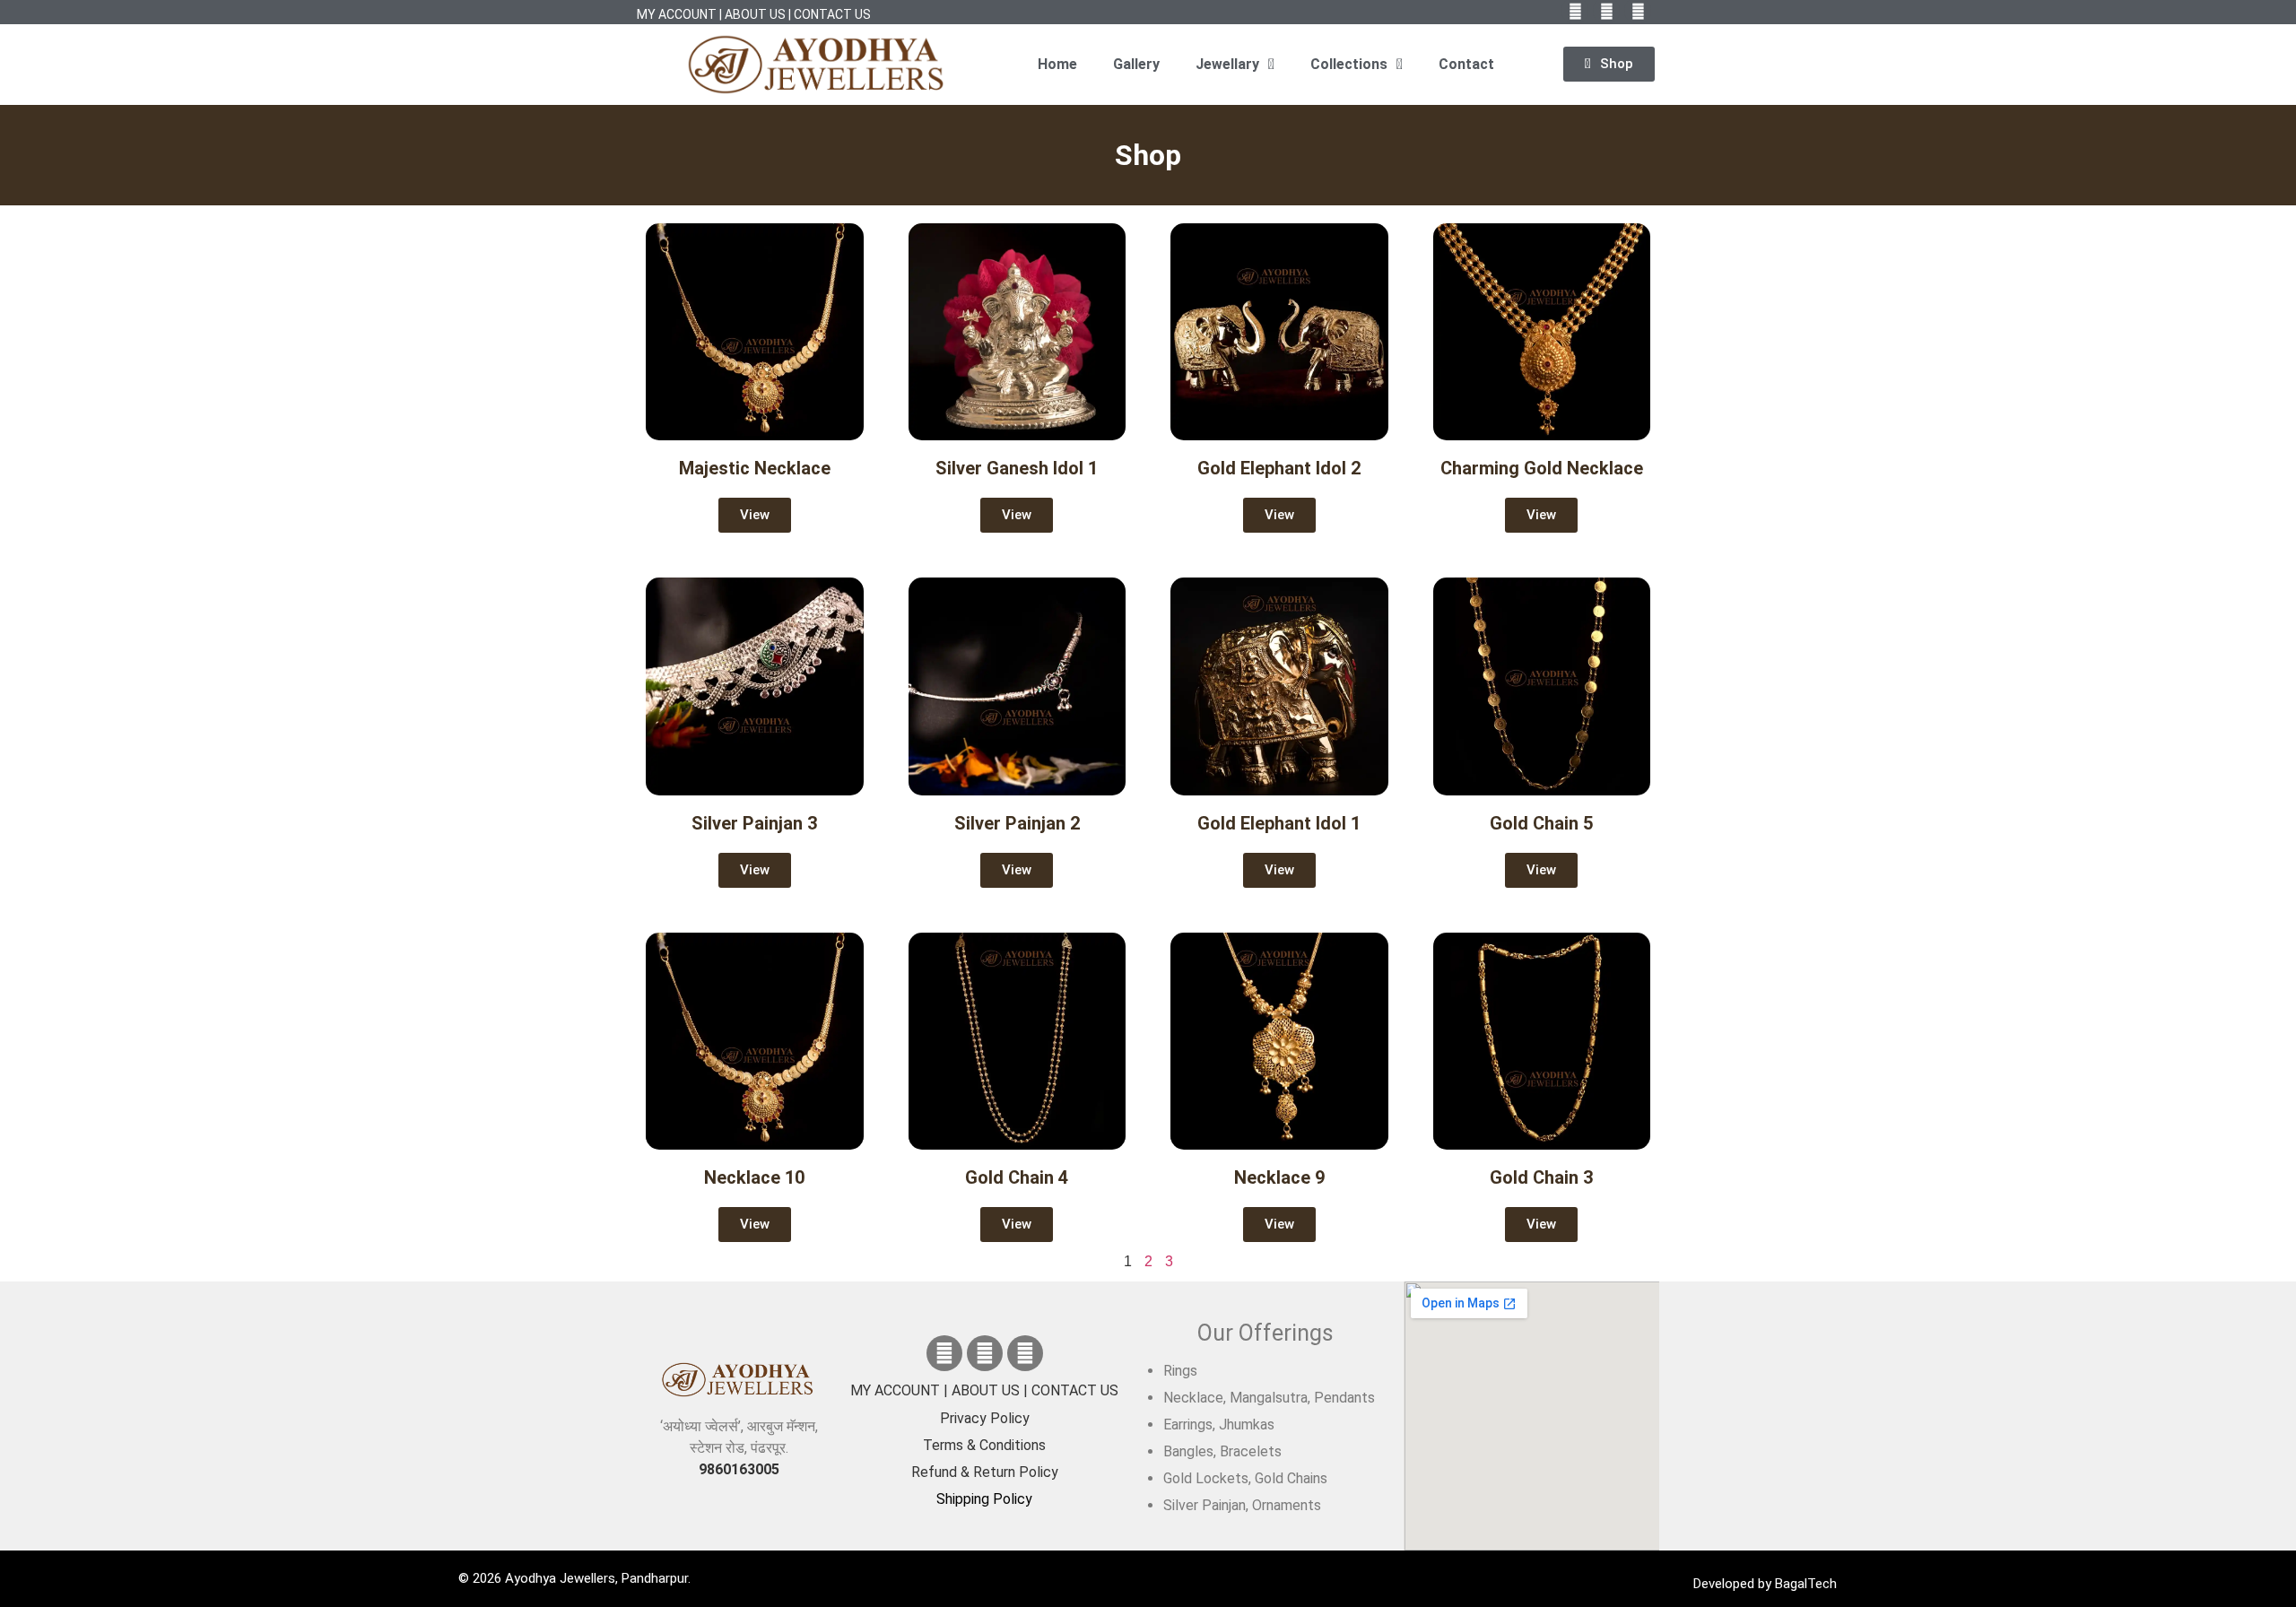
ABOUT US (755, 14)
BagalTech (1806, 1584)
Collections (1349, 64)
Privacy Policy (985, 1418)
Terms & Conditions (984, 1445)
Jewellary (1227, 64)
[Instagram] (1025, 1353)
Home (1057, 64)
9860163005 (739, 1469)
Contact (1466, 64)
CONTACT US (832, 14)
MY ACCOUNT (677, 14)
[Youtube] (985, 1353)
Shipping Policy (984, 1499)
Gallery (1136, 64)
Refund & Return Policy (985, 1472)
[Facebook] (944, 1353)
